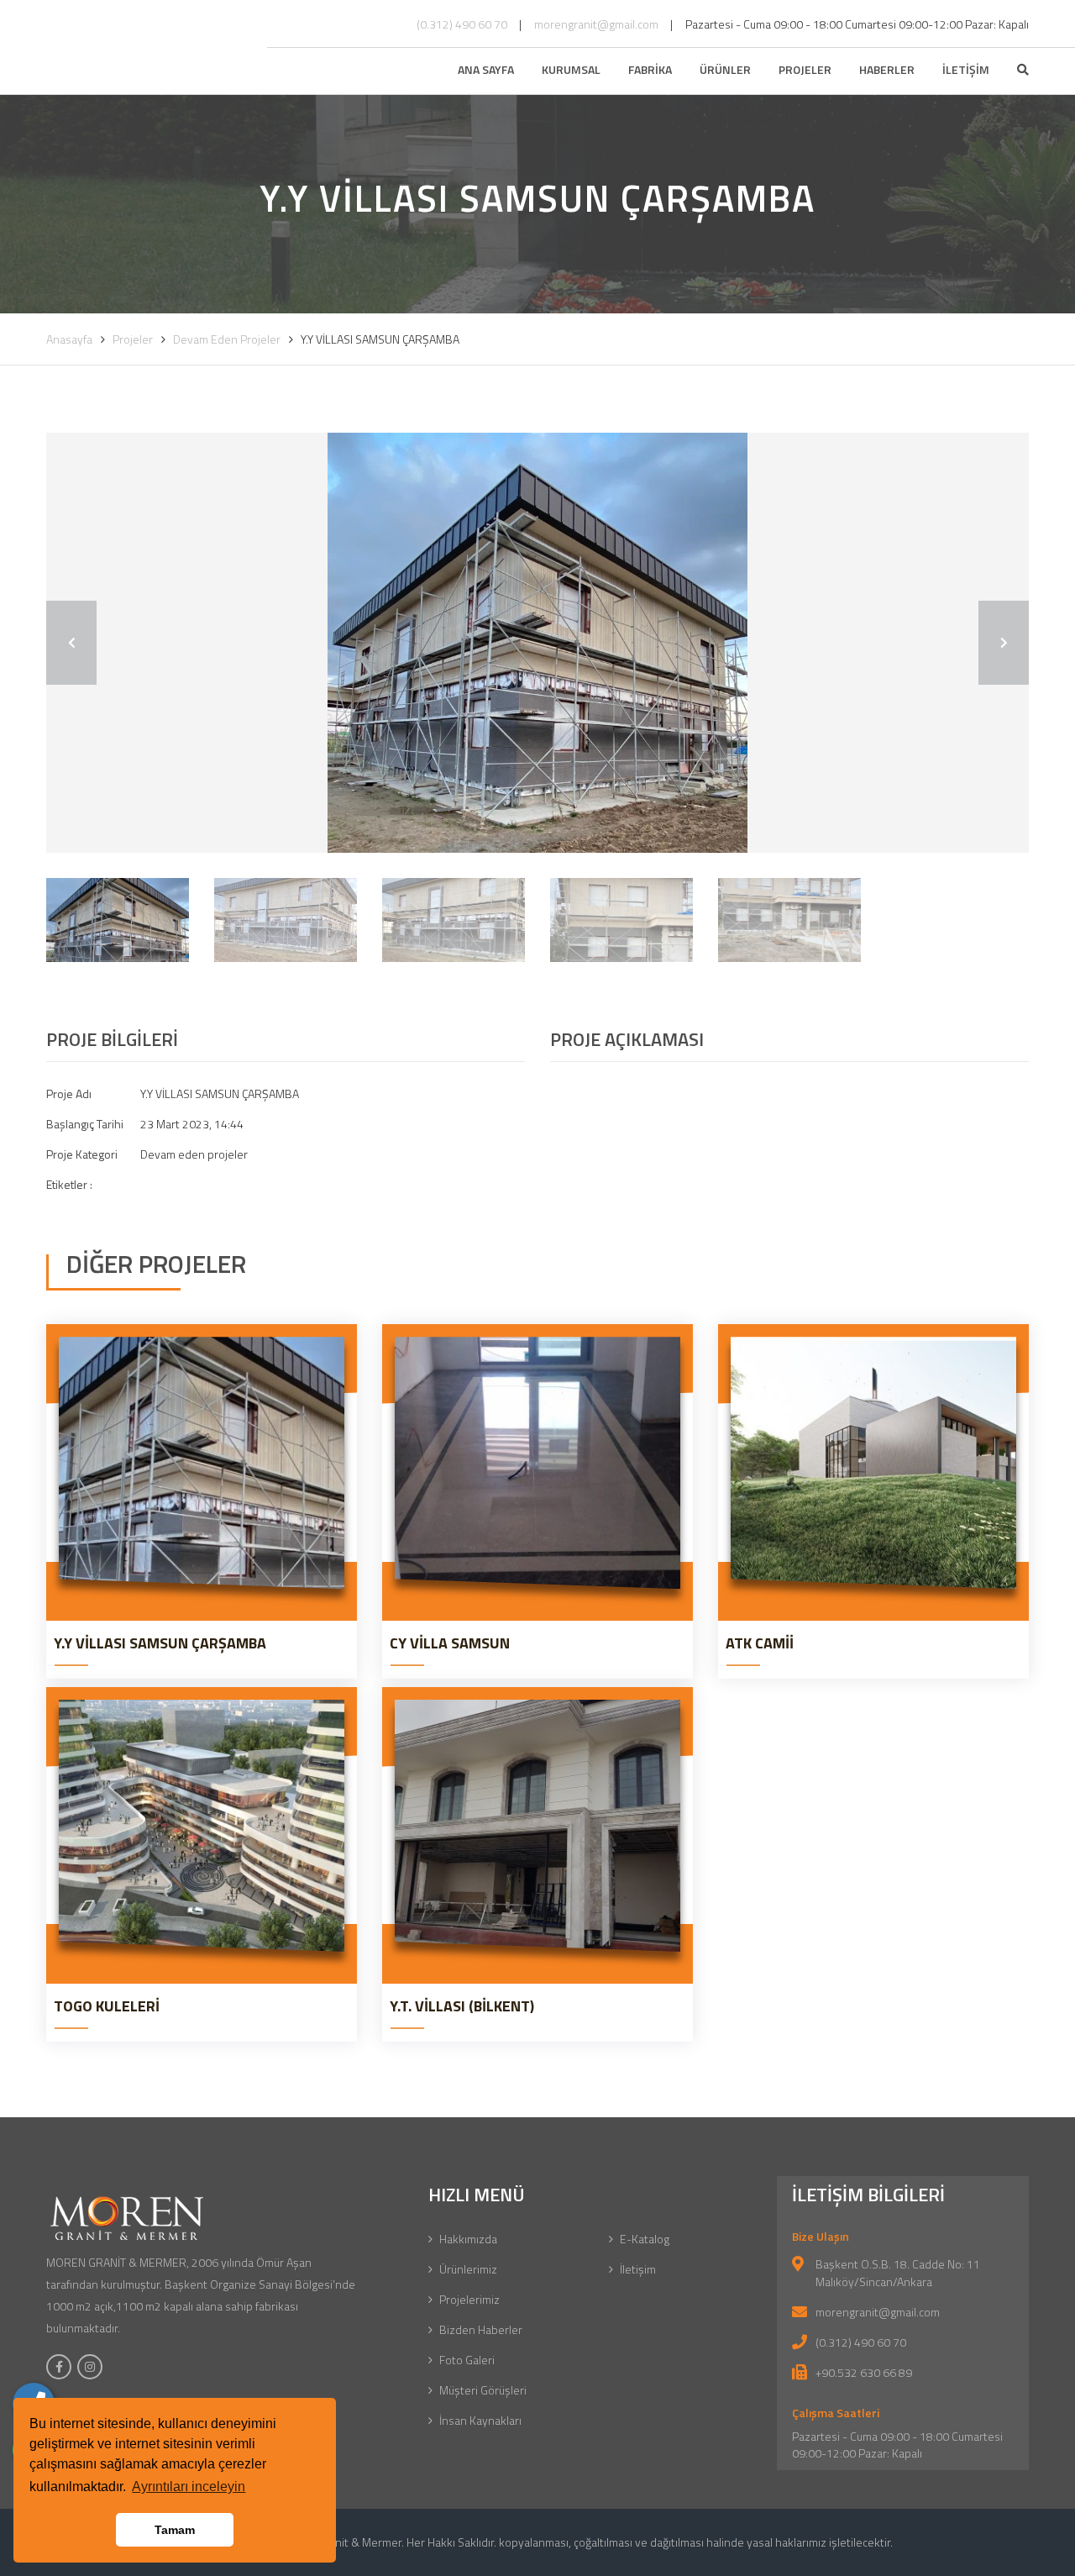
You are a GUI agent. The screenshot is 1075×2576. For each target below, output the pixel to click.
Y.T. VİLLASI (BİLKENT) (462, 2006)
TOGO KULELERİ (107, 2006)
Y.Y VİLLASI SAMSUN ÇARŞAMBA (160, 1643)
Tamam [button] (175, 2530)
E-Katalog (645, 2239)
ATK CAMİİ (760, 1643)
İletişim (638, 2269)
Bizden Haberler (481, 2329)
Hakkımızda (468, 2239)
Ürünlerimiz (468, 2269)
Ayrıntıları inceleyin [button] (189, 2487)
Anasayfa (69, 339)
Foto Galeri (467, 2360)
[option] (537, 643)
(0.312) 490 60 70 (462, 24)
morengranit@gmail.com (596, 24)
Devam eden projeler (227, 339)
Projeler (133, 339)
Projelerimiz (469, 2299)
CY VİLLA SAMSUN (450, 1643)
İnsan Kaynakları (480, 2420)
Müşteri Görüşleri (483, 2390)
